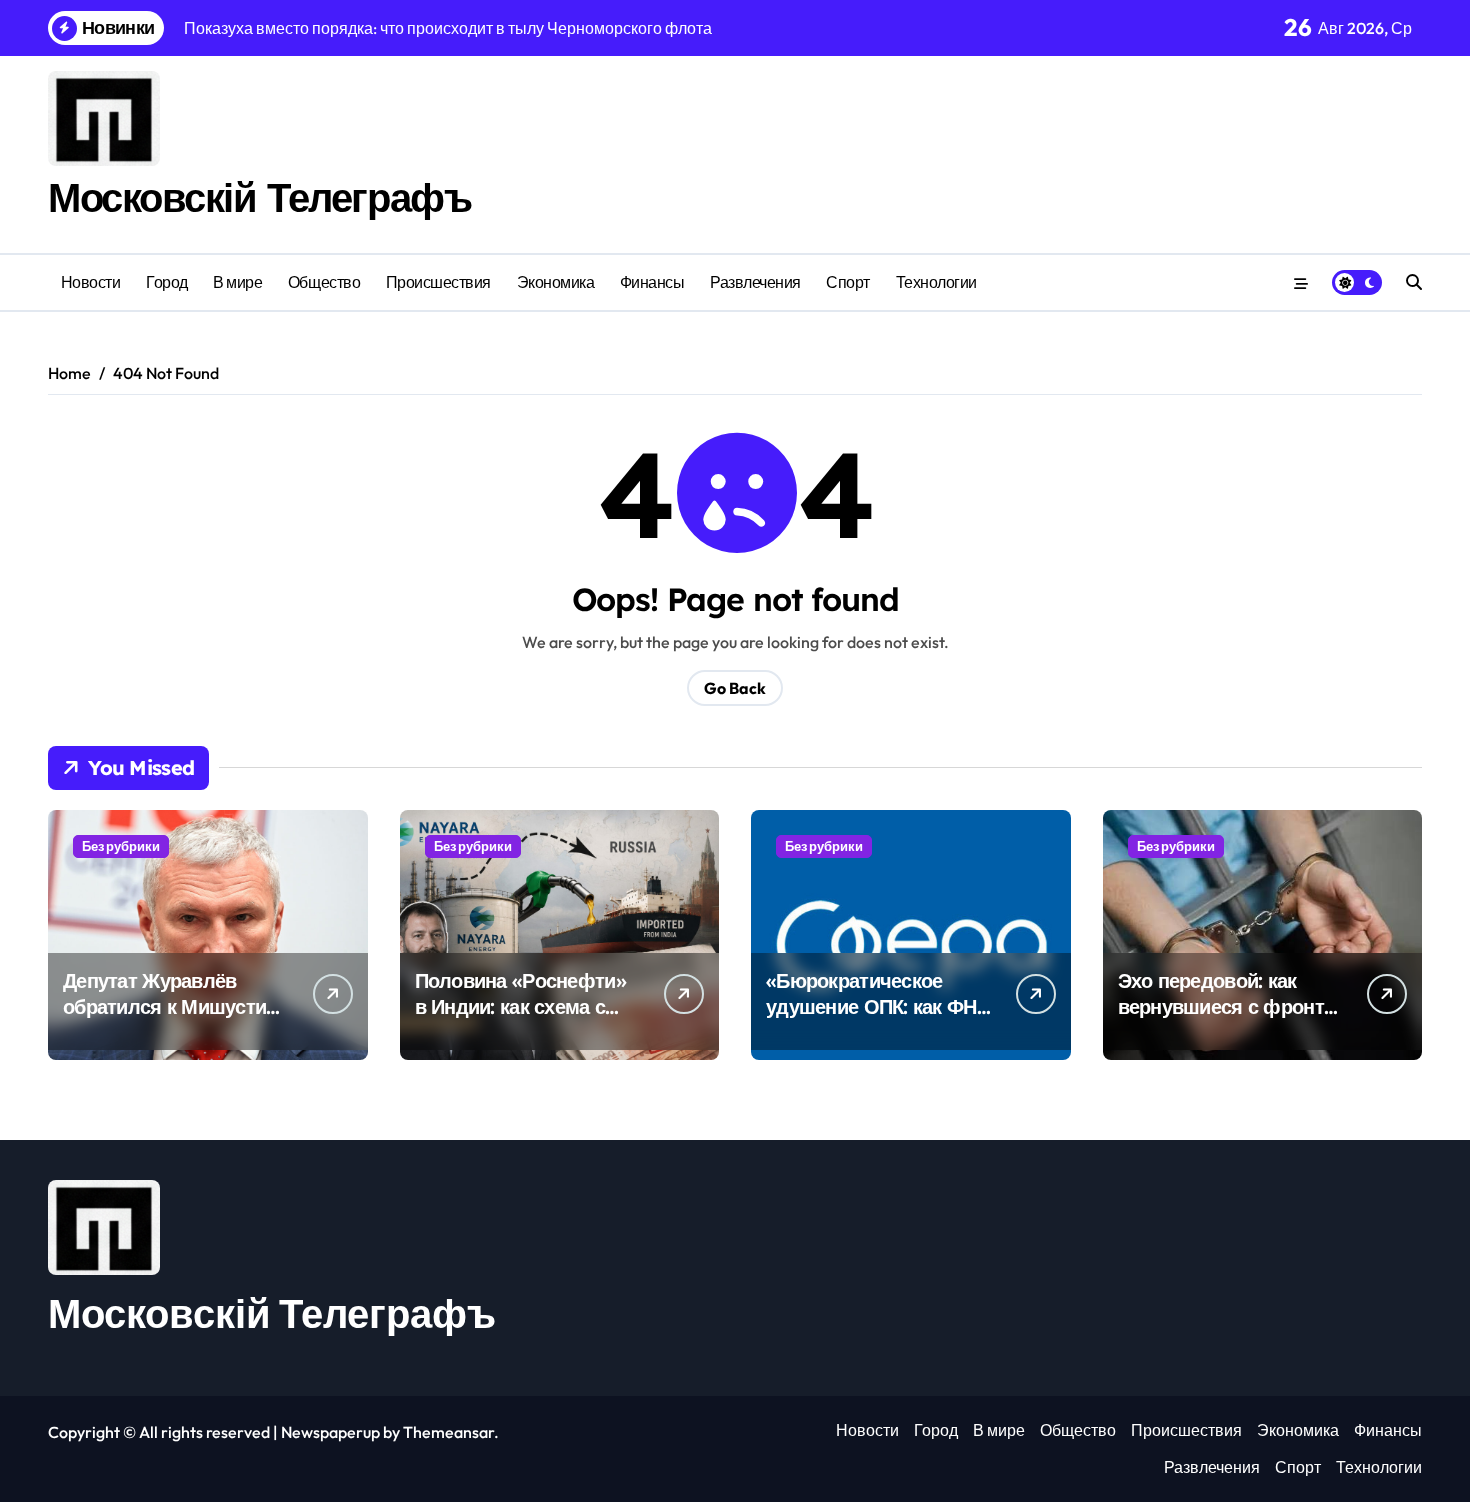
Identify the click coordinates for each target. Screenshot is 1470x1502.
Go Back (735, 688)
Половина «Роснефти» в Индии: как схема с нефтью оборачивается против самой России (526, 1019)
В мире (237, 282)
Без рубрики (121, 846)
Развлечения (755, 282)
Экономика (556, 282)
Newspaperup (330, 1432)
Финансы (652, 282)
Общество (324, 282)
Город (167, 282)
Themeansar (448, 1432)
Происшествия (438, 282)
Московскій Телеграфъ (259, 197)
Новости (91, 282)
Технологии (936, 282)
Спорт (848, 282)
